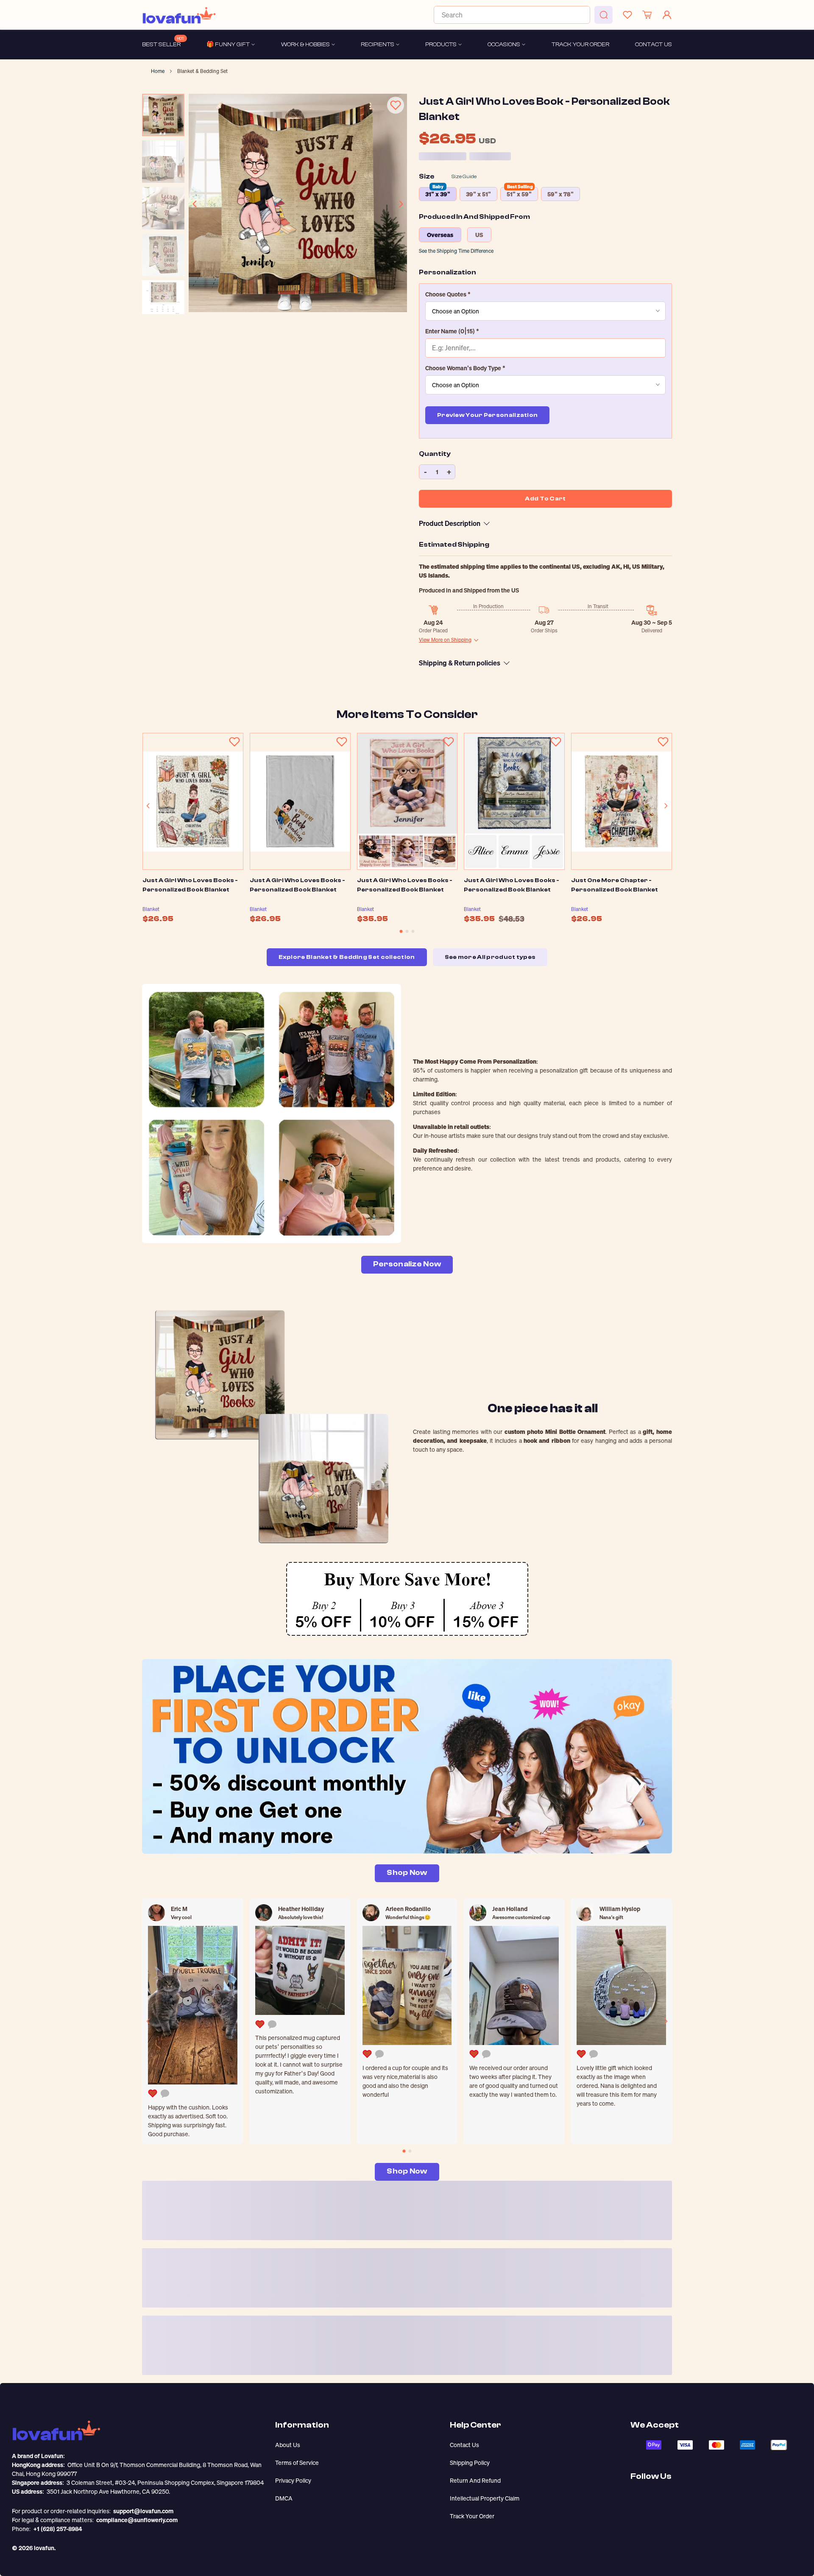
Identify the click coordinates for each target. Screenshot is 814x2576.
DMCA (284, 2498)
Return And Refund (475, 2480)
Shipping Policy (470, 2463)
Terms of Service (297, 2463)
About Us (288, 2445)
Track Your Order (472, 2516)
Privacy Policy (293, 2480)
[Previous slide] (195, 204)
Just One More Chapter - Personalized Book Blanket (615, 885)
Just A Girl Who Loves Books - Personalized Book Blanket (190, 885)
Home (158, 71)
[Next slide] (401, 204)
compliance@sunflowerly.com (137, 2520)
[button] (545, 294)
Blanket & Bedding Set (202, 71)
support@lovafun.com (143, 2511)
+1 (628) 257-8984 (58, 2529)
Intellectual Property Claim (485, 2498)
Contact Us (464, 2445)
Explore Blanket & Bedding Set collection (347, 957)
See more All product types (490, 957)
